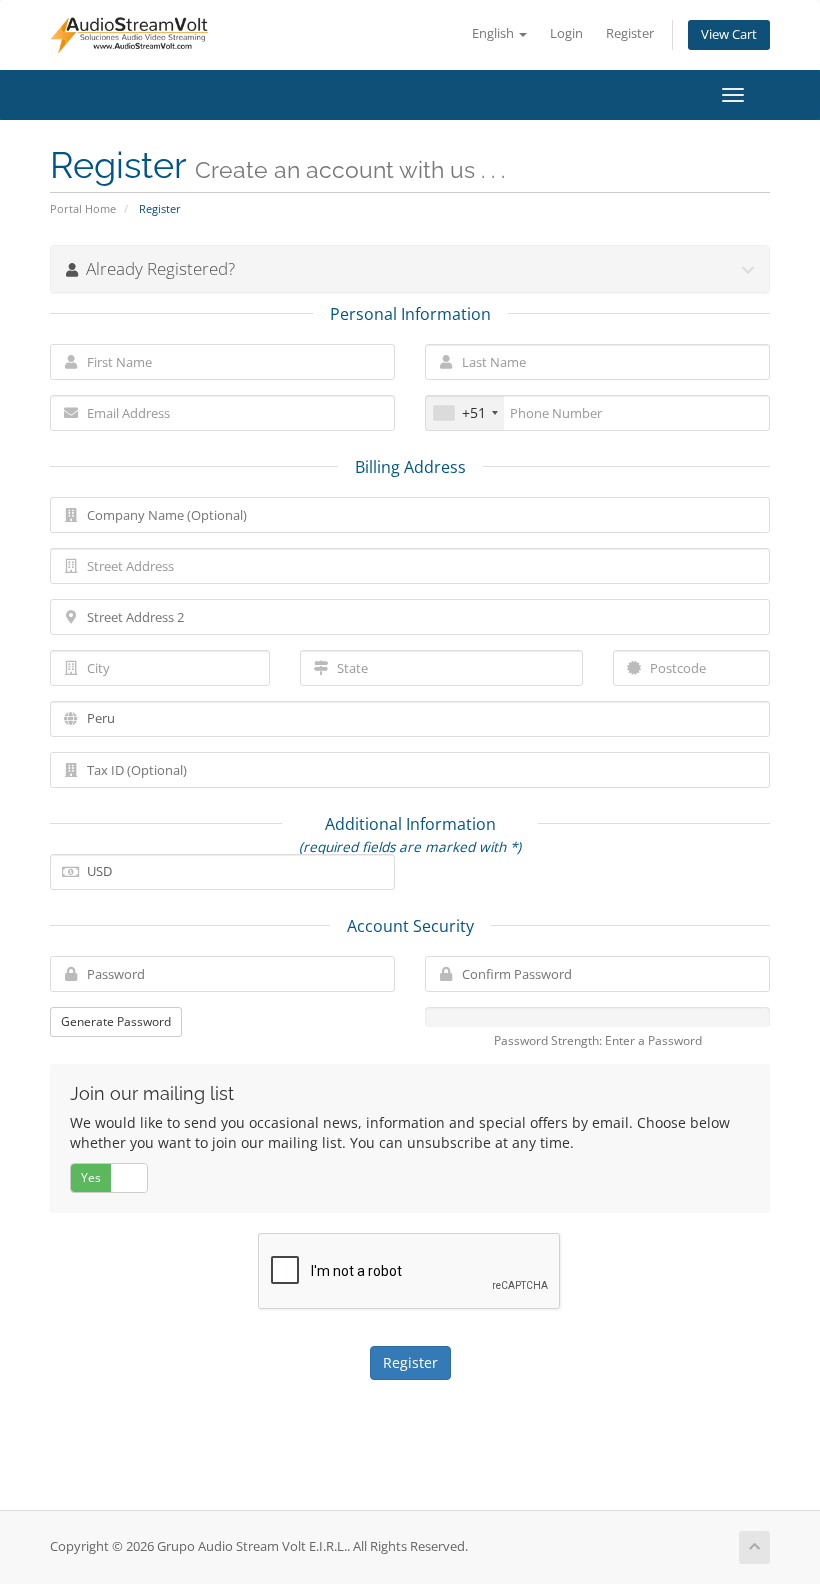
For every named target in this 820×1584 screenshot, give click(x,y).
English (494, 33)
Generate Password (116, 1021)
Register (630, 33)
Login (566, 33)
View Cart (729, 34)
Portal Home (83, 208)
